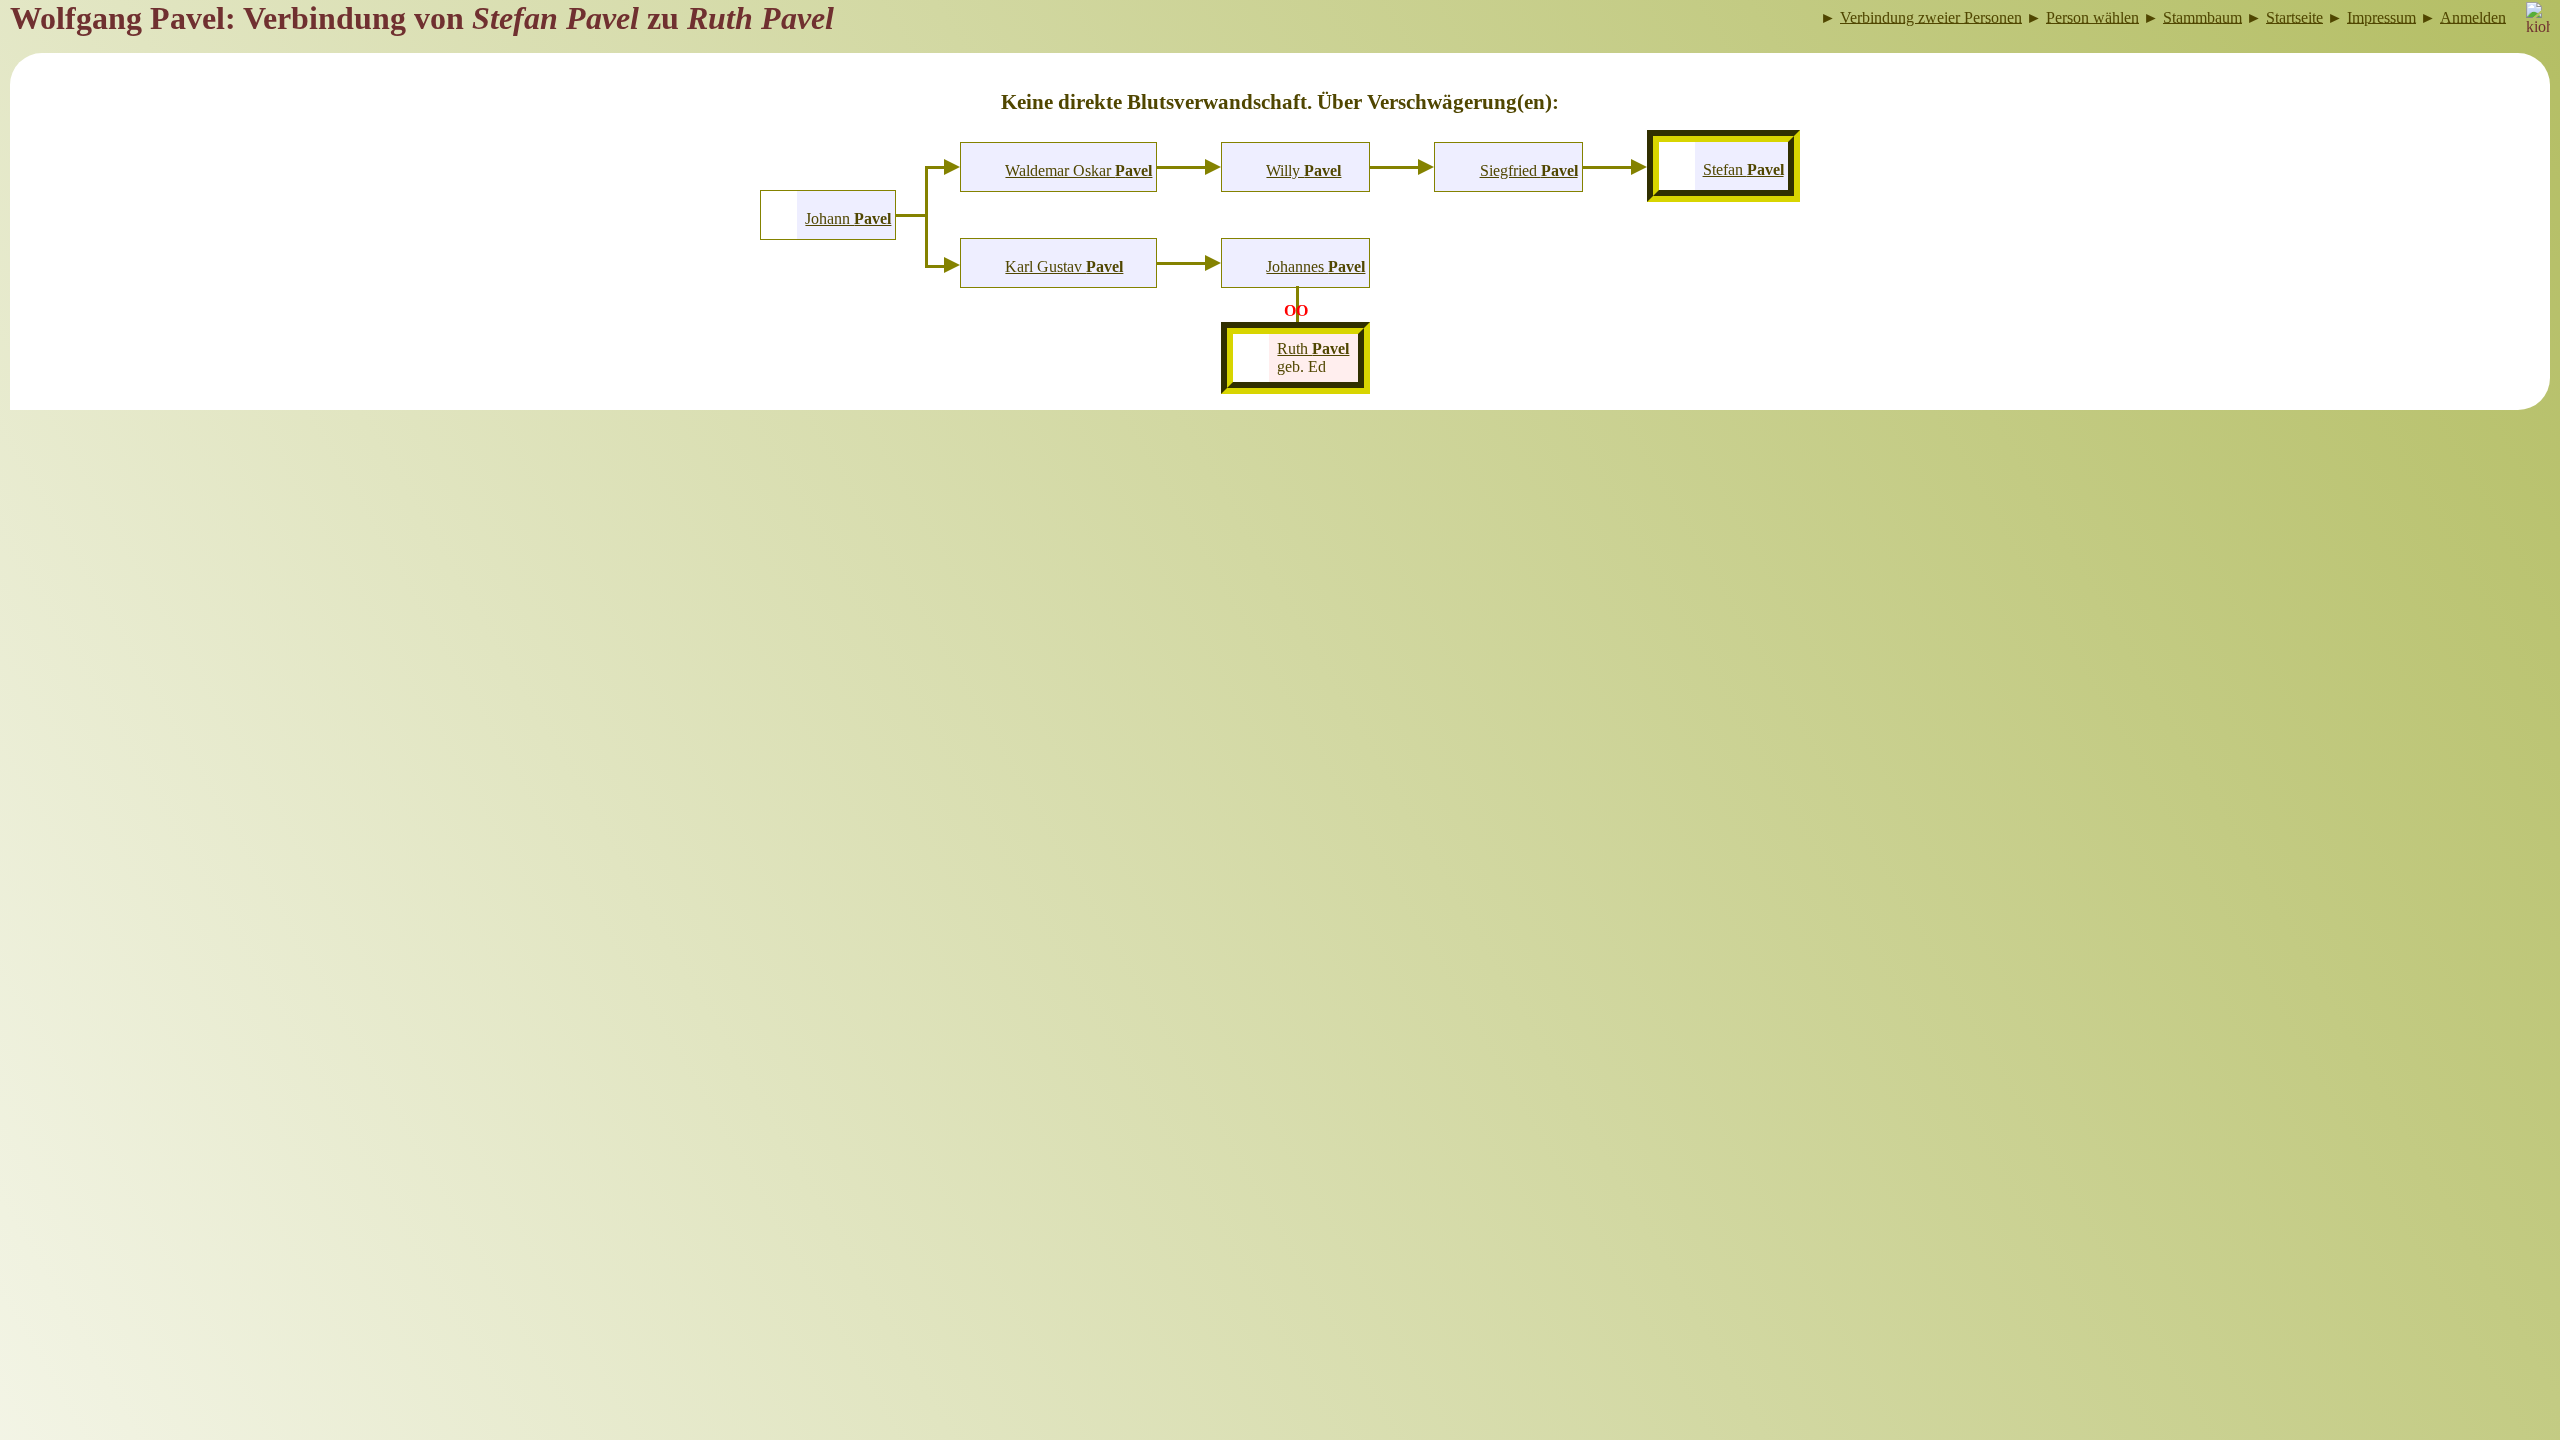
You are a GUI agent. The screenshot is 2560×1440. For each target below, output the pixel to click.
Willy (1303, 170)
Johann (848, 218)
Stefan (1743, 169)
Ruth (1313, 348)
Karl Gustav (1064, 266)
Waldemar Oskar (1078, 170)
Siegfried (1529, 170)
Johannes (1315, 266)
